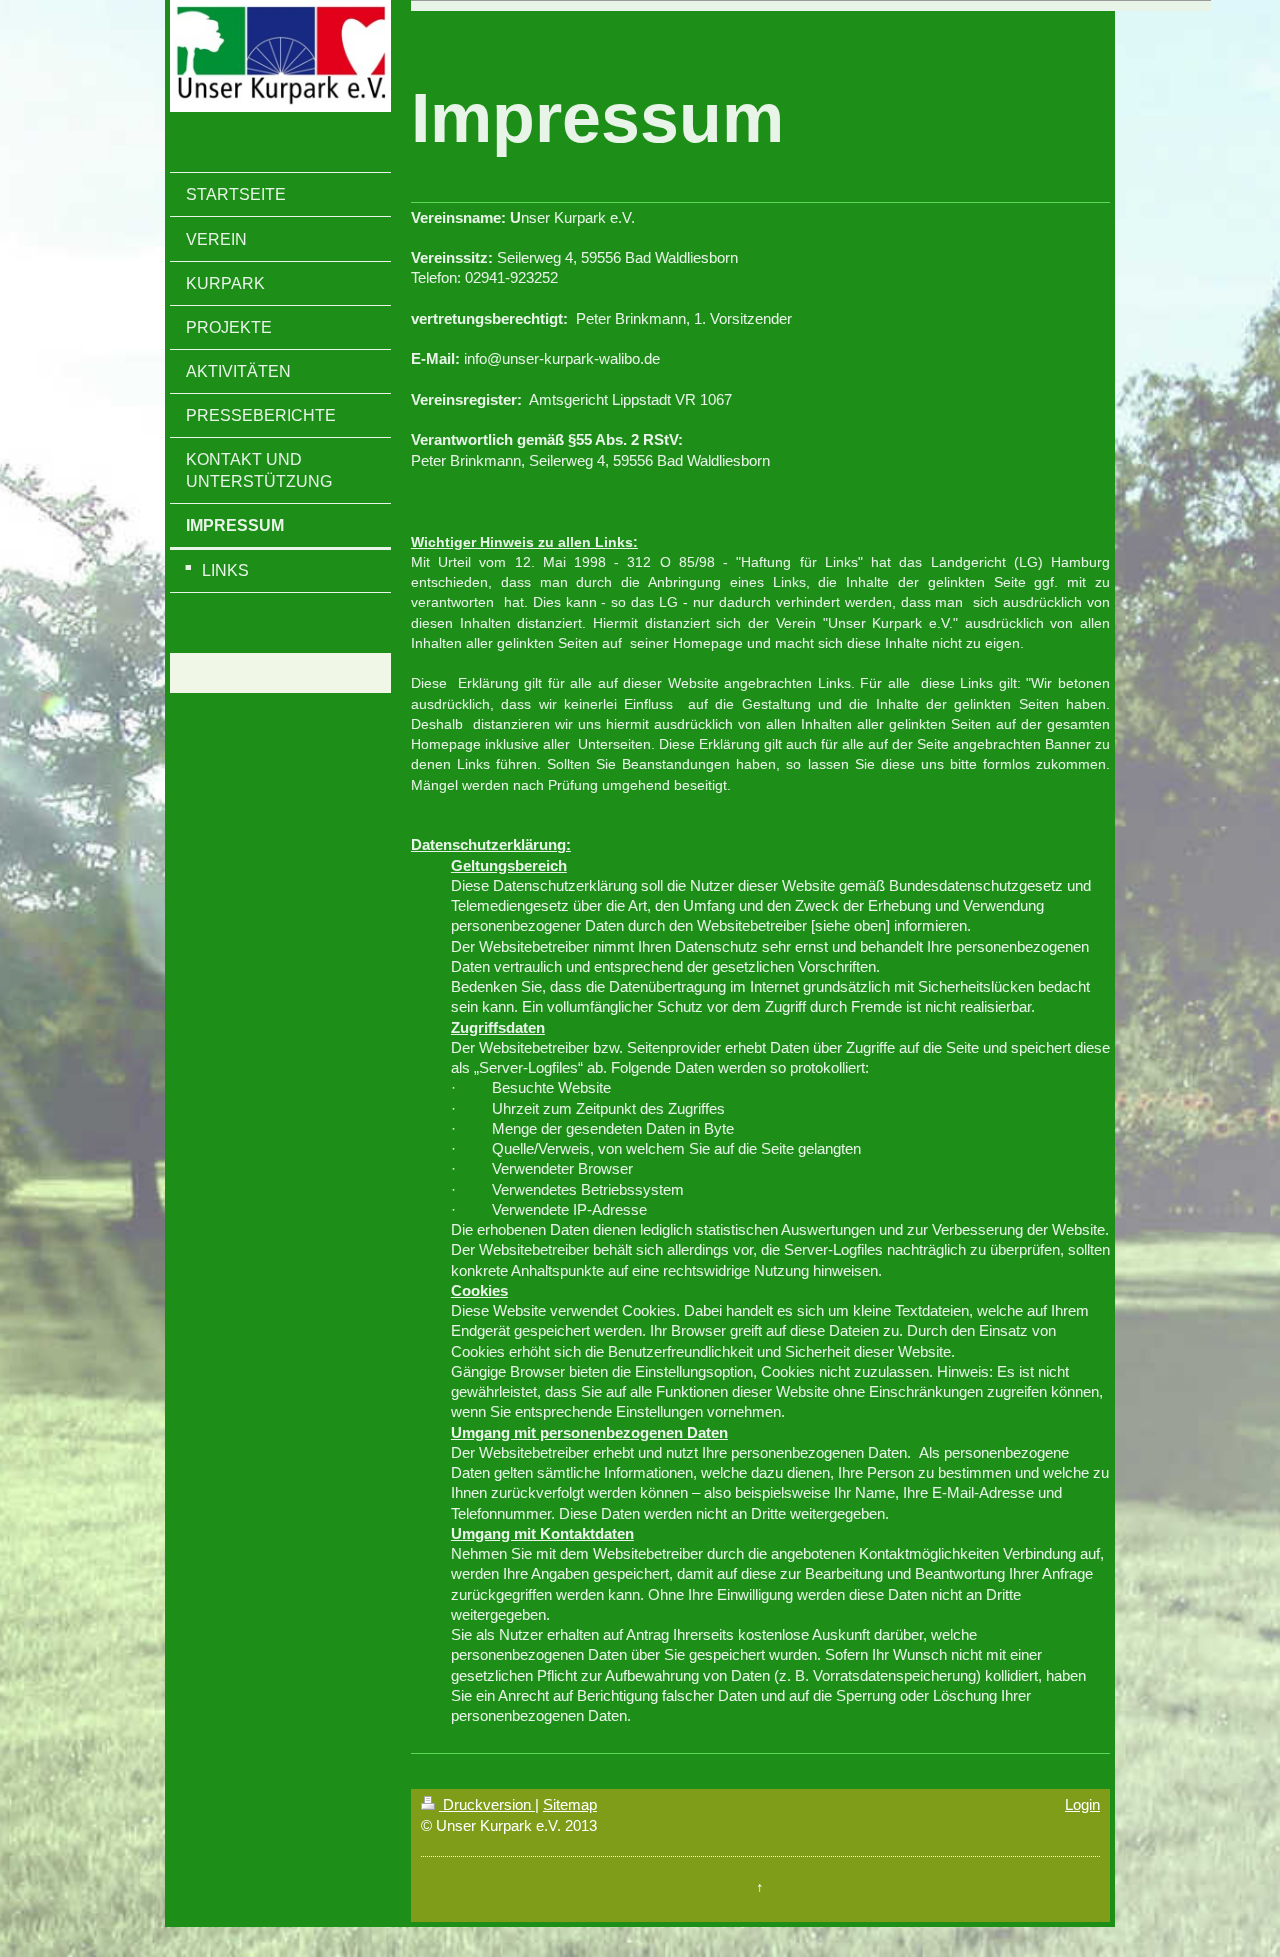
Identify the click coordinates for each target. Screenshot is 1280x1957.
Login (1082, 1804)
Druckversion (487, 1804)
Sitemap (570, 1804)
